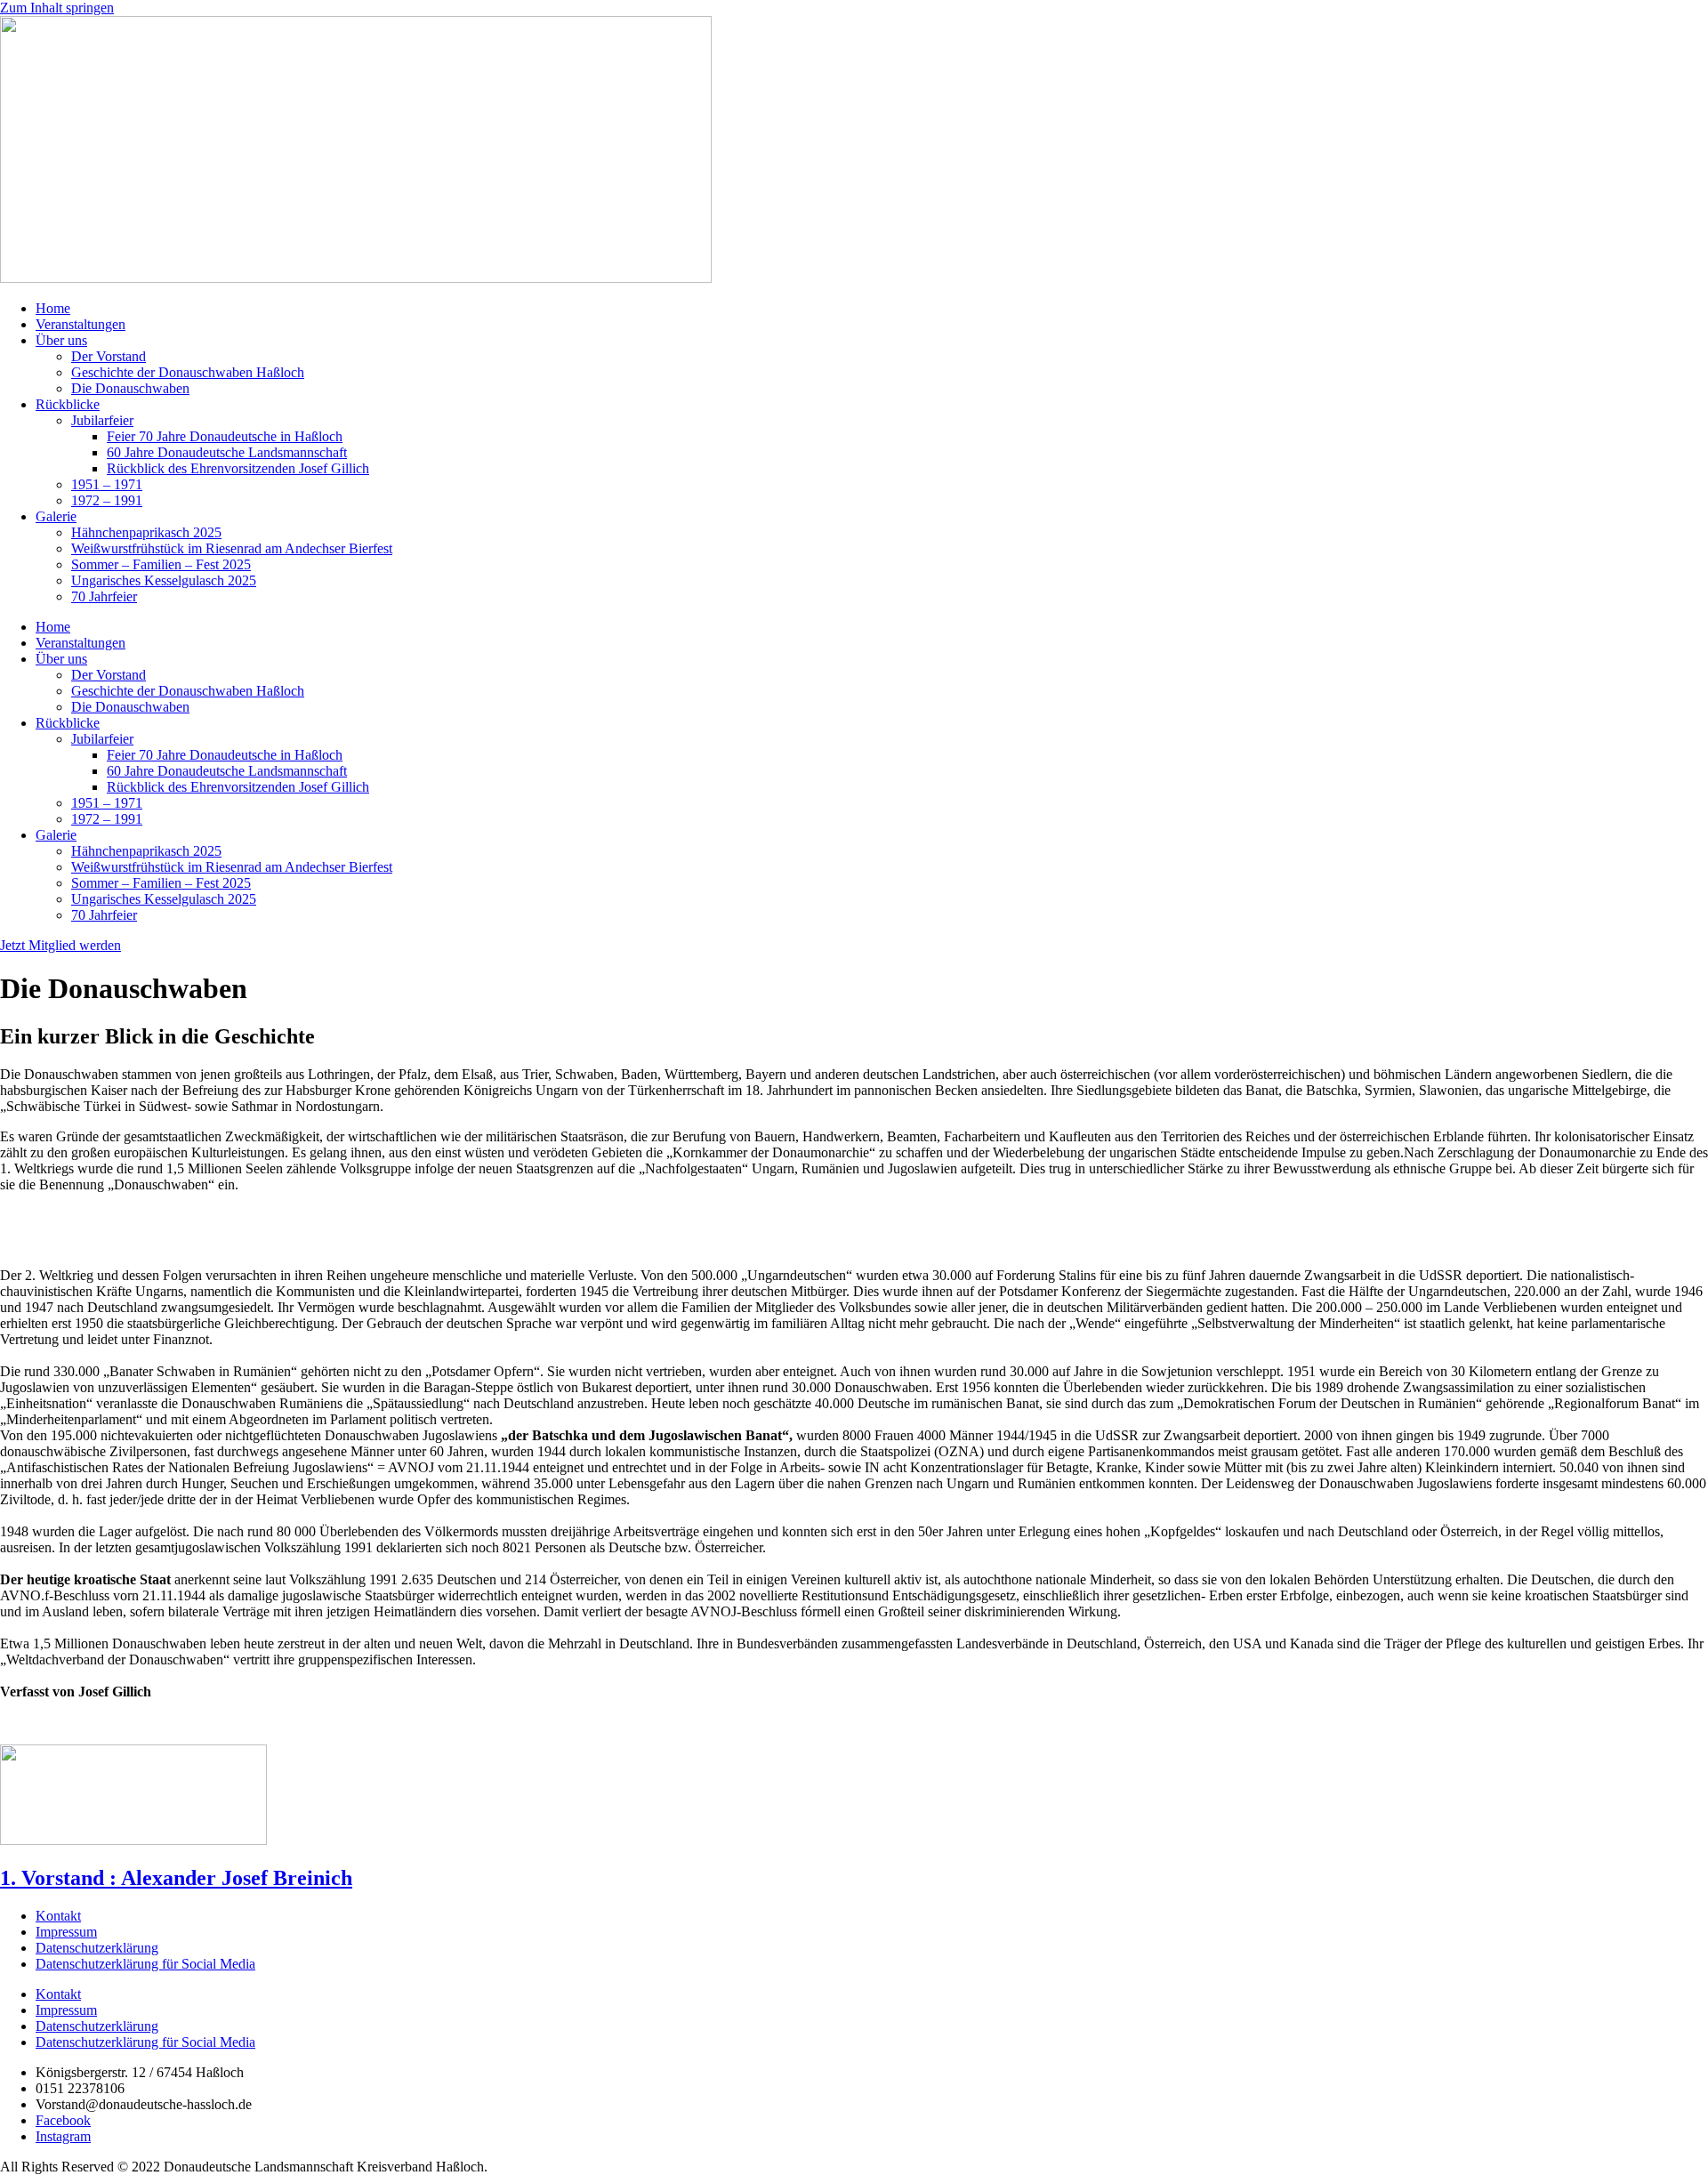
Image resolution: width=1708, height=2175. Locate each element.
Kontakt (58, 1916)
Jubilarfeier (102, 420)
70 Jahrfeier (104, 596)
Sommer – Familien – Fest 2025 (161, 564)
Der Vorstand (109, 356)
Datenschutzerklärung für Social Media (145, 1964)
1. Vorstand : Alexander (176, 1878)
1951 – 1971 (107, 484)
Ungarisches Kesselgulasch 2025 (164, 580)
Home (53, 308)
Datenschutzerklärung (97, 1948)
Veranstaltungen (81, 324)
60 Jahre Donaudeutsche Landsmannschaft (227, 452)
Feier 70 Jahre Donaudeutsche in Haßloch (225, 436)
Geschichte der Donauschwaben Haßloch (188, 372)
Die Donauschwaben (130, 388)
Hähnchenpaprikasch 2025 (146, 532)
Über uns (61, 340)
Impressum (66, 1932)
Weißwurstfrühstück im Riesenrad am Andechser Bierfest (232, 548)
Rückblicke (68, 404)
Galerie (56, 516)
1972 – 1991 (107, 500)
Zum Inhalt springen (57, 8)
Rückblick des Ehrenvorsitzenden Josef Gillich (238, 468)
